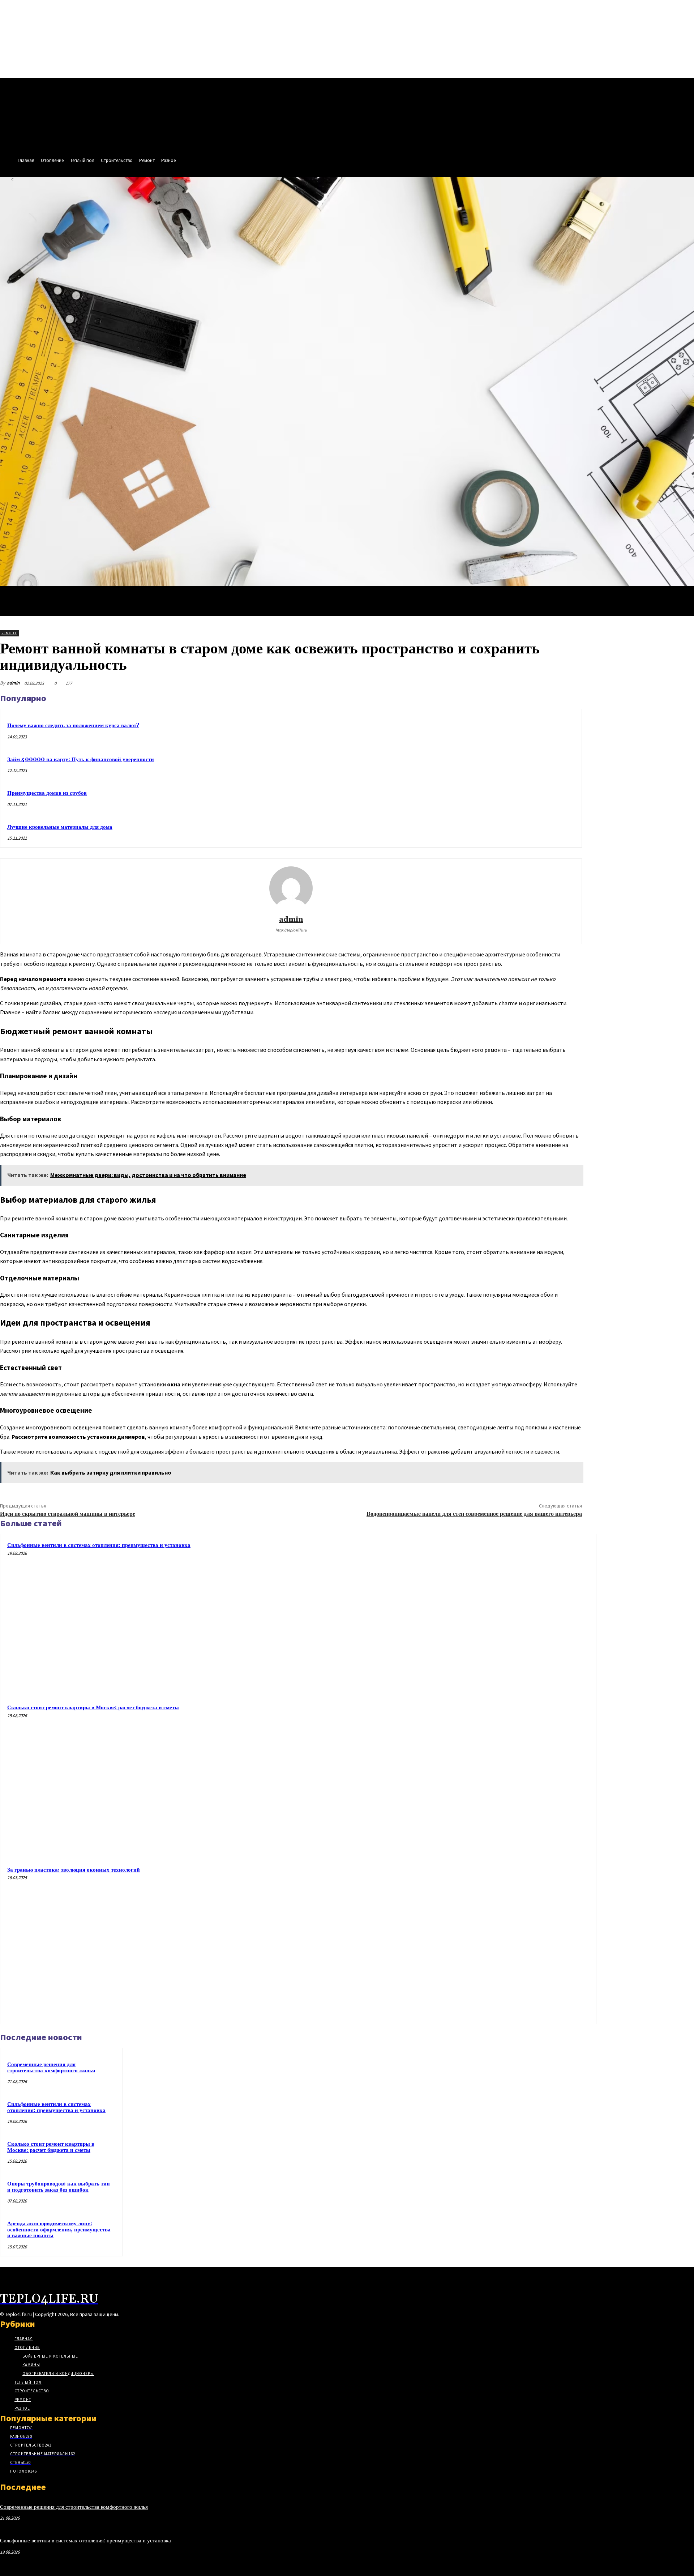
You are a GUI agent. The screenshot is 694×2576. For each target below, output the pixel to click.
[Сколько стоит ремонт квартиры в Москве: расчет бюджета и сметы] (513, 1779)
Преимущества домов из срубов (47, 793)
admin (13, 683)
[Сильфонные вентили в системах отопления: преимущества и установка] (513, 1617)
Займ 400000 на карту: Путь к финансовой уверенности (81, 760)
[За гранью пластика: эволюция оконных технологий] (513, 1942)
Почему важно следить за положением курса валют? (73, 726)
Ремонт (9, 633)
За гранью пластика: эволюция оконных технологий (74, 1870)
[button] (685, 593)
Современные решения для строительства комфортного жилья (51, 2068)
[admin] (291, 888)
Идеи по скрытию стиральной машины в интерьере (68, 1514)
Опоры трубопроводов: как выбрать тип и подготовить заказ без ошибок (59, 2187)
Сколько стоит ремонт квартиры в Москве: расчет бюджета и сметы (93, 1708)
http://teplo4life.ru (291, 930)
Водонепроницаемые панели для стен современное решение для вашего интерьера (474, 1514)
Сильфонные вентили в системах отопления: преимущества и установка (99, 1545)
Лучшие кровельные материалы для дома (60, 827)
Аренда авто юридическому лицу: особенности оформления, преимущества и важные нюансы (59, 2230)
